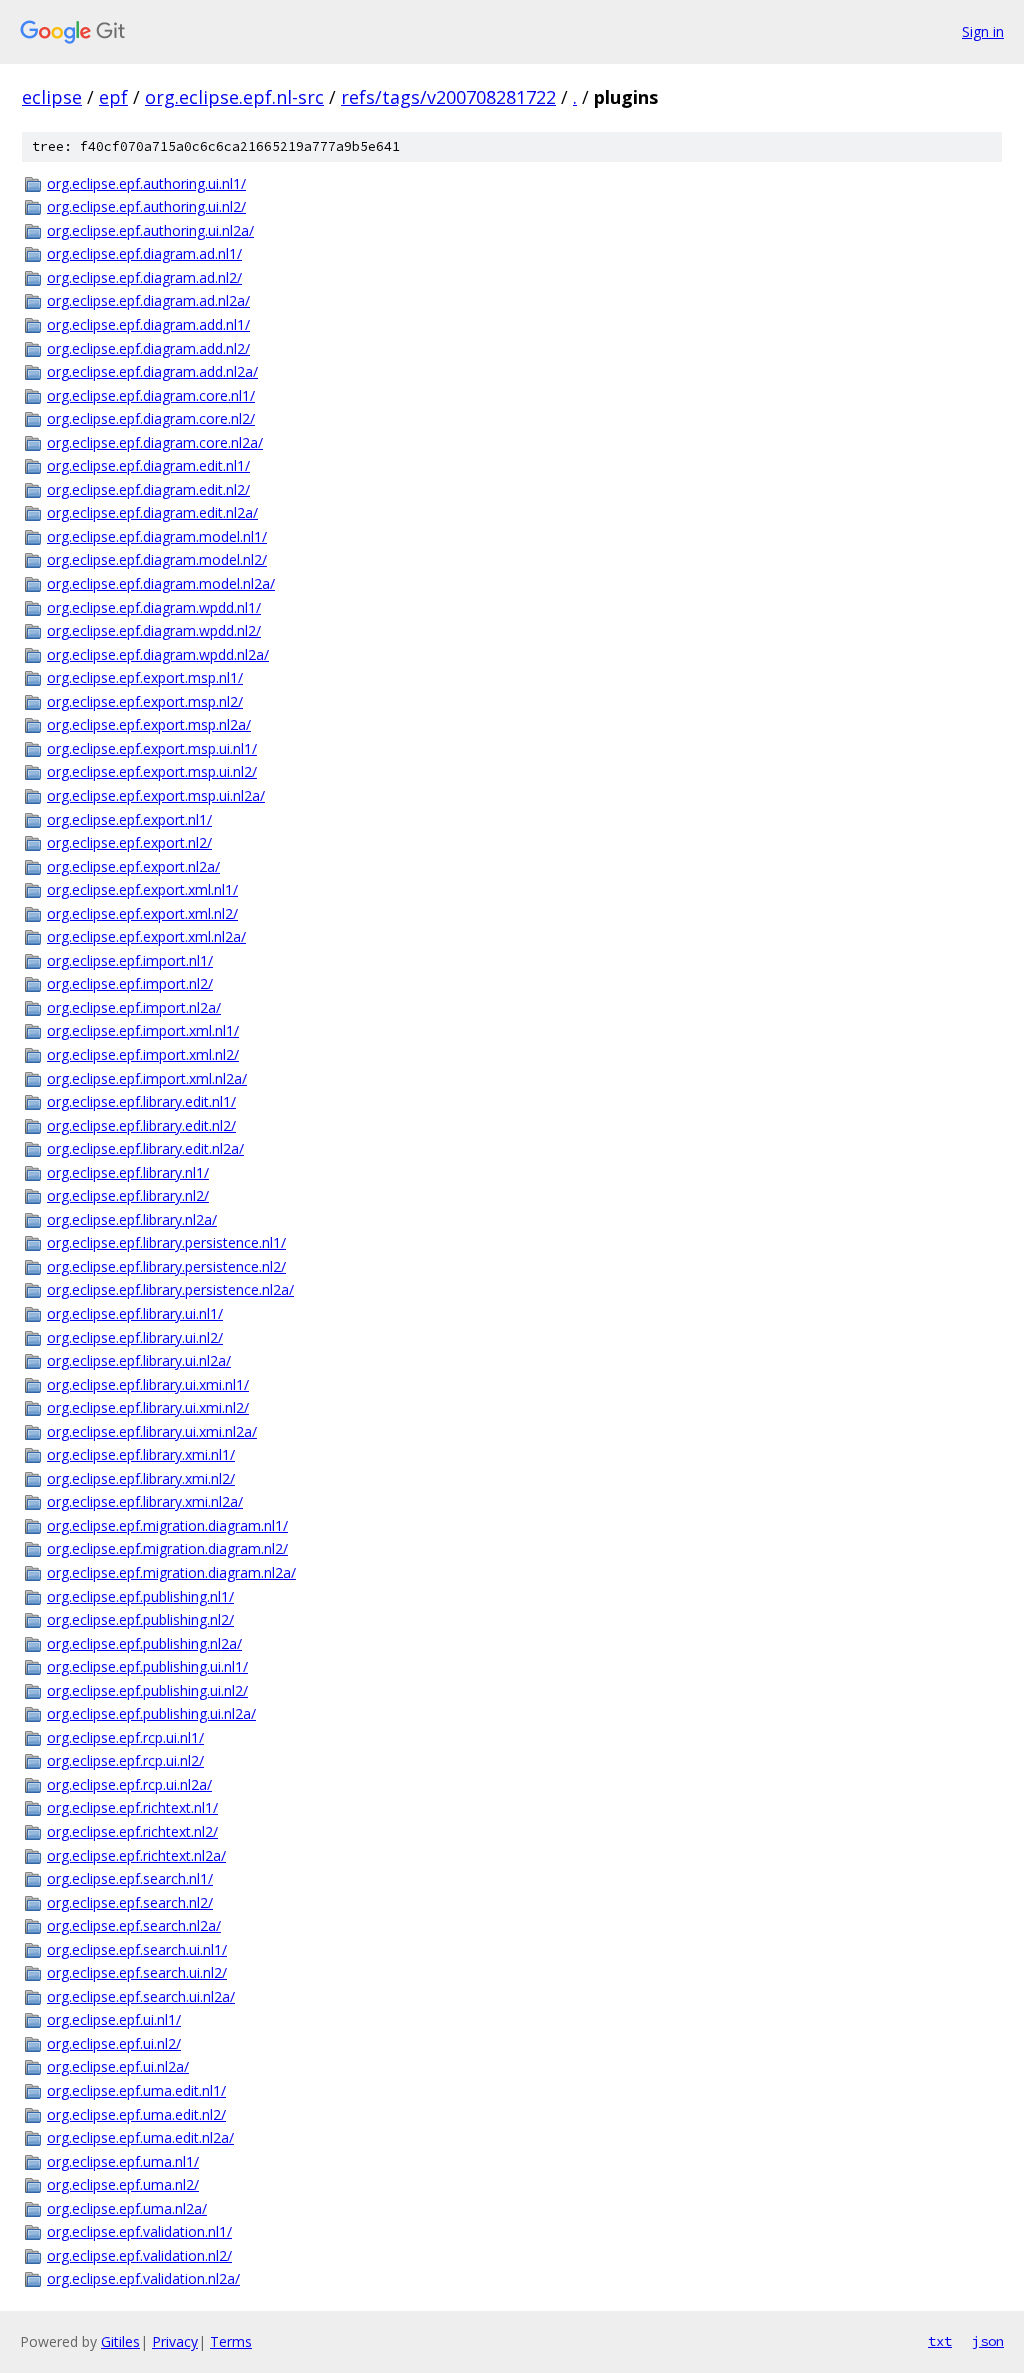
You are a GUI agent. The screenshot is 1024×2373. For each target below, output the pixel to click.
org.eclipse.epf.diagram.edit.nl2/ (148, 489)
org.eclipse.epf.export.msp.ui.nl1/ (152, 748)
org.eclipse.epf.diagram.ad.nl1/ (144, 253)
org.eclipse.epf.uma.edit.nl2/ (136, 2114)
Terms (231, 2341)
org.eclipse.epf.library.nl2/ (128, 1195)
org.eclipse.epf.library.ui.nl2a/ (139, 1360)
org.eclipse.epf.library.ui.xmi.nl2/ (148, 1407)
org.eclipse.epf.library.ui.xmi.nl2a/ (152, 1431)
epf (113, 97)
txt (940, 2341)
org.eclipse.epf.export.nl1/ (129, 819)
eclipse (52, 97)
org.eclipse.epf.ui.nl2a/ (118, 2066)
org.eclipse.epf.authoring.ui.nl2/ (146, 206)
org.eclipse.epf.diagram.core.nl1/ (151, 395)
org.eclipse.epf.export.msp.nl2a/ (149, 724)
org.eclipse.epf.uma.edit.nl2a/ (140, 2137)
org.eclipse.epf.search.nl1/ (130, 1878)
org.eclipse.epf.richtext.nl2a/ (136, 1855)
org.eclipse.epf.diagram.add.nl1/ (148, 324)
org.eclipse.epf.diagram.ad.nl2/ (144, 277)
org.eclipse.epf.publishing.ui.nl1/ (147, 1666)
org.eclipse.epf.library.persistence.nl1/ (166, 1242)
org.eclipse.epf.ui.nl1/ (114, 2019)
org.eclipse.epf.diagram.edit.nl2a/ (152, 512)
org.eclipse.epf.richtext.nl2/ (132, 1831)
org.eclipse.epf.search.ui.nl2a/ (141, 1996)
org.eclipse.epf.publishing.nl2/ (140, 1619)
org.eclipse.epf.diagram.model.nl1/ (157, 536)
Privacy (175, 2341)
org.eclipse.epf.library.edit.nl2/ (141, 1125)
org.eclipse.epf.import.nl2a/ (134, 1007)
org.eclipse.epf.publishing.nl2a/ (144, 1643)
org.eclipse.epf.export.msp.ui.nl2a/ (156, 795)
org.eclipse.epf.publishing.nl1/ (140, 1596)
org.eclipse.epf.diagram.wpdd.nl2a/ (158, 654)
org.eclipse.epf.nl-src (234, 97)
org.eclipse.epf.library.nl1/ (128, 1172)
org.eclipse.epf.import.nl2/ (130, 983)
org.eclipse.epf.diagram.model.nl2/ (157, 559)
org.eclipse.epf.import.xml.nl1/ (143, 1030)
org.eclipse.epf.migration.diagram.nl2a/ (171, 1572)
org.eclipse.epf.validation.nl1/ (139, 2231)
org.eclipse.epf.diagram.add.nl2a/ (152, 371)
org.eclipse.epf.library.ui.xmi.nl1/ (148, 1384)
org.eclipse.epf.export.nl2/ (129, 842)
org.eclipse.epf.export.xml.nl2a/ (146, 936)
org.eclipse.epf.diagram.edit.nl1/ (148, 465)
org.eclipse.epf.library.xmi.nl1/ (141, 1454)
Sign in (983, 31)
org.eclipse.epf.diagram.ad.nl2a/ (148, 300)
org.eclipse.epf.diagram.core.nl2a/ (155, 442)
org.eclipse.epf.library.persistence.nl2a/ (170, 1289)
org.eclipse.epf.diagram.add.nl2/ (148, 348)
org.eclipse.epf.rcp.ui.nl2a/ (129, 1784)
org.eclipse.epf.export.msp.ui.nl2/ (152, 771)
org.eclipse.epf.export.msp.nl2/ (145, 701)
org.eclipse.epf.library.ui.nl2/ (135, 1337)
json (988, 2341)
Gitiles (120, 2341)
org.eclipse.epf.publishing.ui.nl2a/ (151, 1713)
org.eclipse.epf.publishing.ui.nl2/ (147, 1690)
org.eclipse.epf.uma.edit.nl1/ (136, 2090)
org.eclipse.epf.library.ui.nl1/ (135, 1313)
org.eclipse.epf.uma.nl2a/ (127, 2208)
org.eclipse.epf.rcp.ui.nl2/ (125, 1760)
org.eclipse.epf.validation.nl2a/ (143, 2278)
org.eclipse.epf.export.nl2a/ (133, 866)
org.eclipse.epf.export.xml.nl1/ (142, 889)
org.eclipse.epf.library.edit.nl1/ (141, 1101)
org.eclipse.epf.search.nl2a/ (134, 1925)
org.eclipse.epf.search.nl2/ (130, 1902)
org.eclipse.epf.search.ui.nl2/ (137, 1972)
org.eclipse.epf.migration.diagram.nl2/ (167, 1548)
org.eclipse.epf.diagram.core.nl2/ (151, 418)
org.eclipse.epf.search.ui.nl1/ (137, 1949)
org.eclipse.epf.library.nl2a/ (132, 1219)
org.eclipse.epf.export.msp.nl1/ (145, 677)
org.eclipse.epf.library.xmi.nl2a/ (145, 1501)
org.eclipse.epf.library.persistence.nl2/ (166, 1266)
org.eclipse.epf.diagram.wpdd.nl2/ (154, 630)
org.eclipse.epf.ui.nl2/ (114, 2043)
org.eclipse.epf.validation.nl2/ (139, 2255)
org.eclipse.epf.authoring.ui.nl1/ (146, 183)
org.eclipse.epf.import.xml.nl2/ (143, 1054)
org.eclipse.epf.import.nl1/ (130, 960)
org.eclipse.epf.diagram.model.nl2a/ (161, 583)
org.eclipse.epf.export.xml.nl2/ (142, 913)
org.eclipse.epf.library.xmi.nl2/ (141, 1478)
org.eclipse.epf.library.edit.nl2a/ (145, 1148)
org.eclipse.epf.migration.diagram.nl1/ (167, 1525)
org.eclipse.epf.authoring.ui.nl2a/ (150, 230)
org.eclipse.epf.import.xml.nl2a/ (147, 1078)
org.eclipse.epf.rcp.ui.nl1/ (125, 1737)
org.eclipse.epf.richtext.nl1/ (132, 1807)
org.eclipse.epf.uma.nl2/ (123, 2184)
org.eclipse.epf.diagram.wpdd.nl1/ (154, 607)
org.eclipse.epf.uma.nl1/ (123, 2161)
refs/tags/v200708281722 (448, 97)
